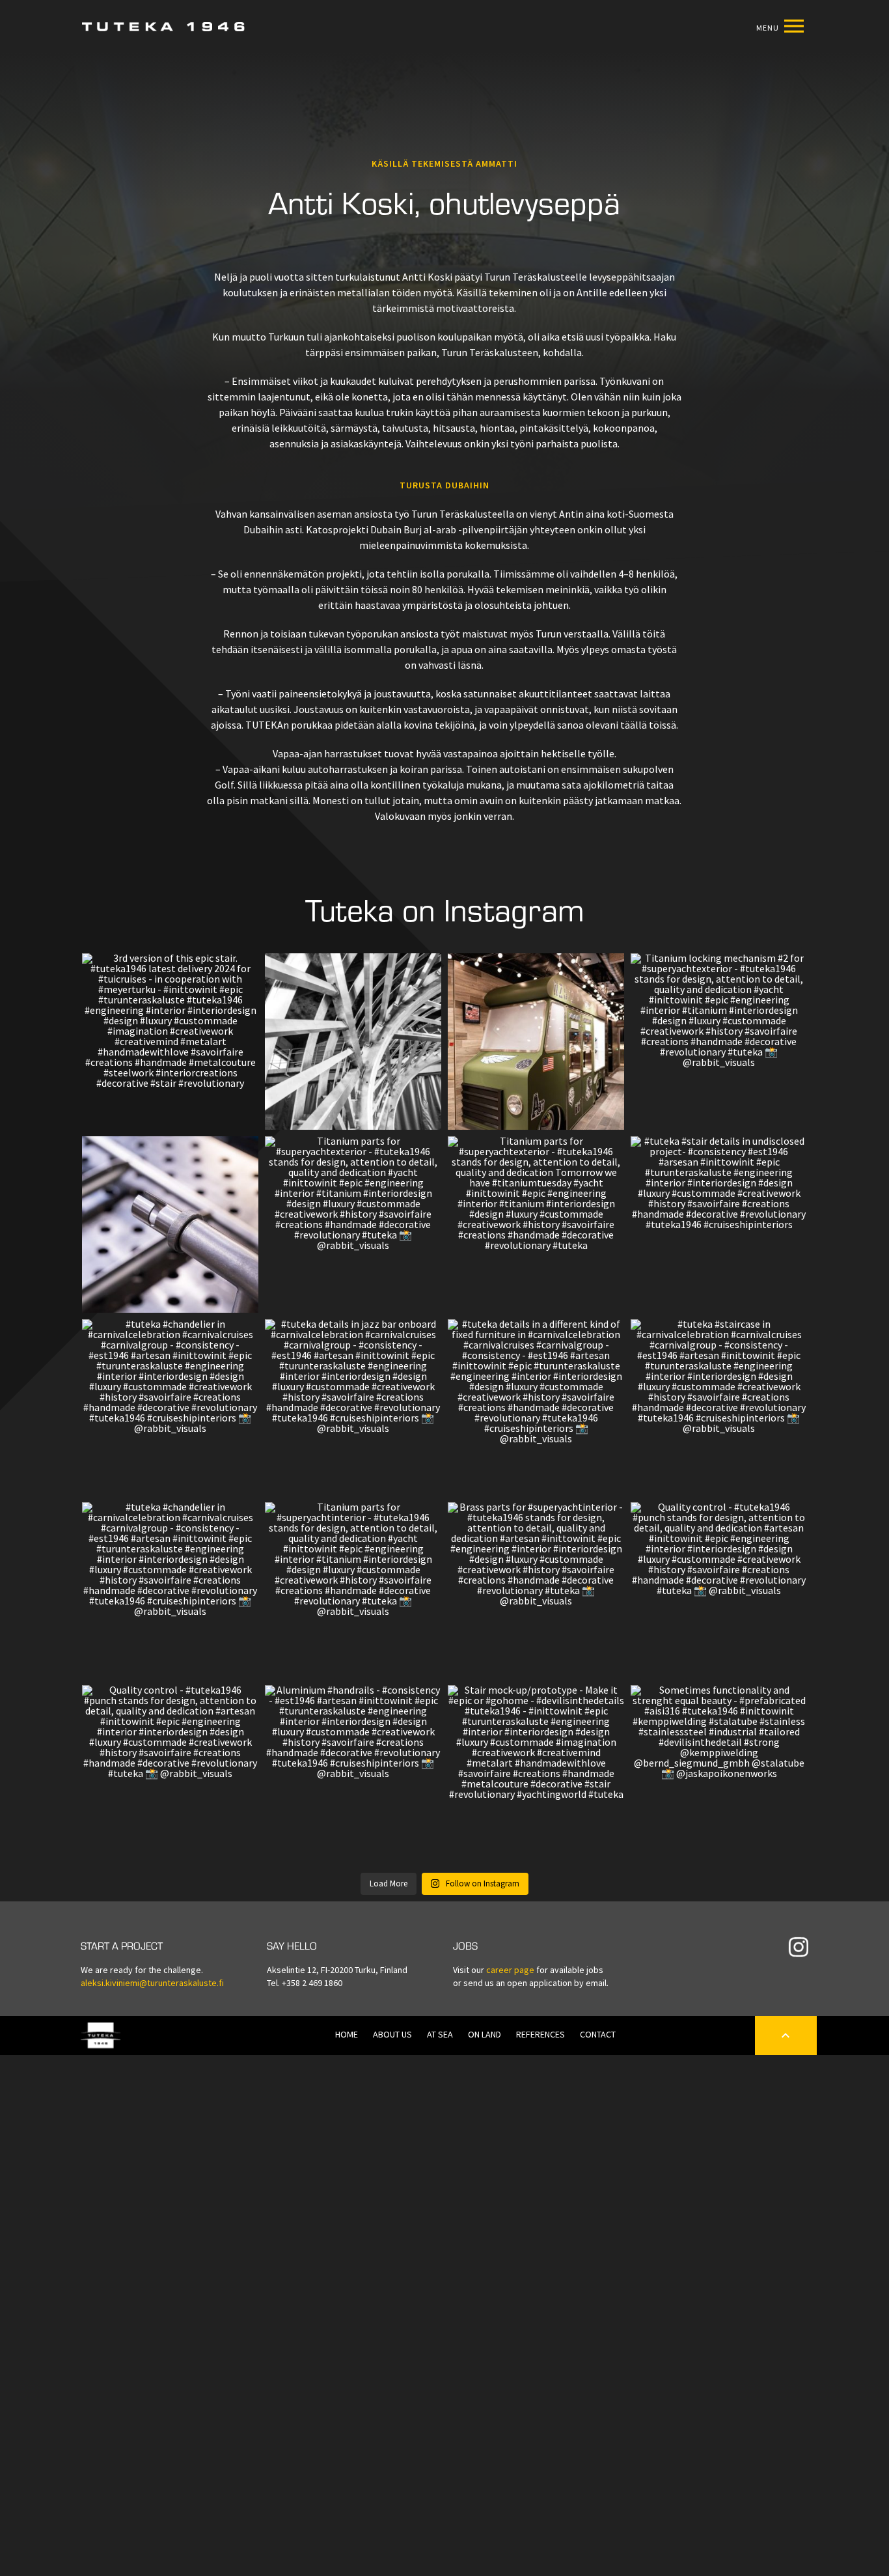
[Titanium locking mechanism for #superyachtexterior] (170, 1225)
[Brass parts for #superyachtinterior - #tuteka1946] (536, 1590)
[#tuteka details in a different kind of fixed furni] (536, 1407)
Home (347, 2035)
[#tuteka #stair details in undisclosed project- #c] (719, 1225)
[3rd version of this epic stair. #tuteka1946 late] (170, 1042)
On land (485, 2035)
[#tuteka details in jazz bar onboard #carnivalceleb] (353, 1407)
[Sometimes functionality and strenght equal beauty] (719, 1773)
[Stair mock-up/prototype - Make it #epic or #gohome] (536, 1773)
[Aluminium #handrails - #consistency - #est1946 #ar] (353, 1773)
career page (510, 1970)
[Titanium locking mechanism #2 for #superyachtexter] (719, 1042)
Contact (598, 2035)
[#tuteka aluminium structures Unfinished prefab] (353, 1042)
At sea (440, 2035)
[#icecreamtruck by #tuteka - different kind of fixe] (536, 1042)
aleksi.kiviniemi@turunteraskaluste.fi (152, 1983)
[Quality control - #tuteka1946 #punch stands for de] (719, 1590)
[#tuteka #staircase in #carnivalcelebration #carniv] (719, 1407)
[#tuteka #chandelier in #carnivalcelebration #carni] (170, 1407)
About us (392, 2035)
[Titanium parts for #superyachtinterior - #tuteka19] (353, 1590)
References (540, 2035)
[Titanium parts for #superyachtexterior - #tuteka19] (353, 1225)
